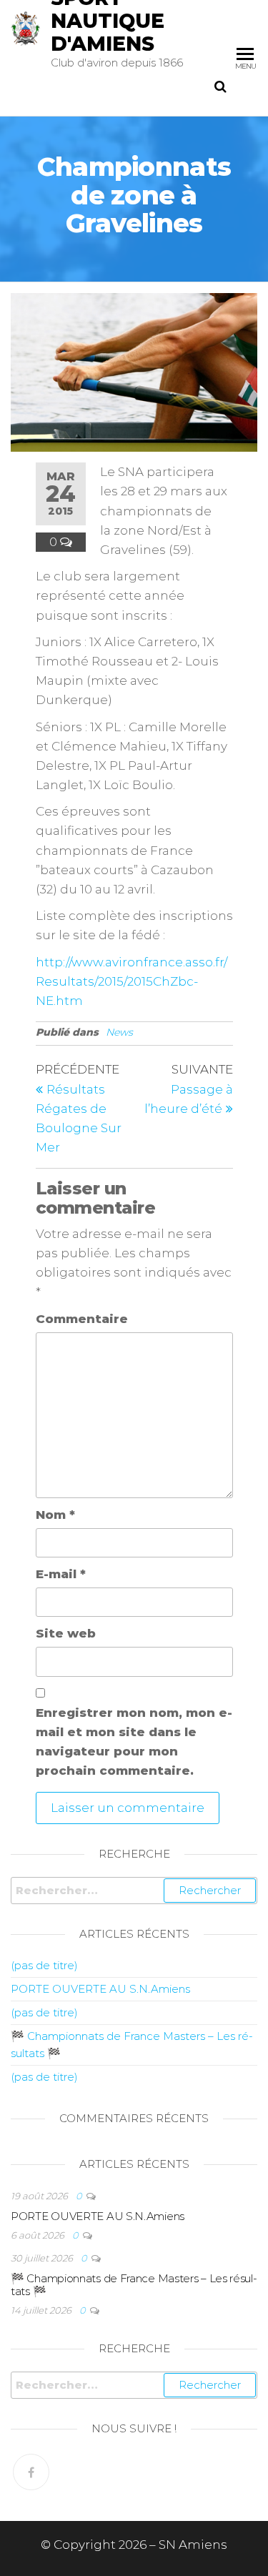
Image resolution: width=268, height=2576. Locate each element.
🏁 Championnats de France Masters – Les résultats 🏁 (134, 2285)
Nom (55, 1515)
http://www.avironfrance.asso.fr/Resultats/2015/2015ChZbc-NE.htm (131, 981)
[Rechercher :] (134, 1891)
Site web (66, 1633)
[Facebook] (31, 2472)
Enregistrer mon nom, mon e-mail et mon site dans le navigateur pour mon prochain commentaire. (134, 1742)
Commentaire (82, 1319)
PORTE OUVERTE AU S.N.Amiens (100, 1989)
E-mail (61, 1574)
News (119, 1032)
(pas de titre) (44, 1965)
